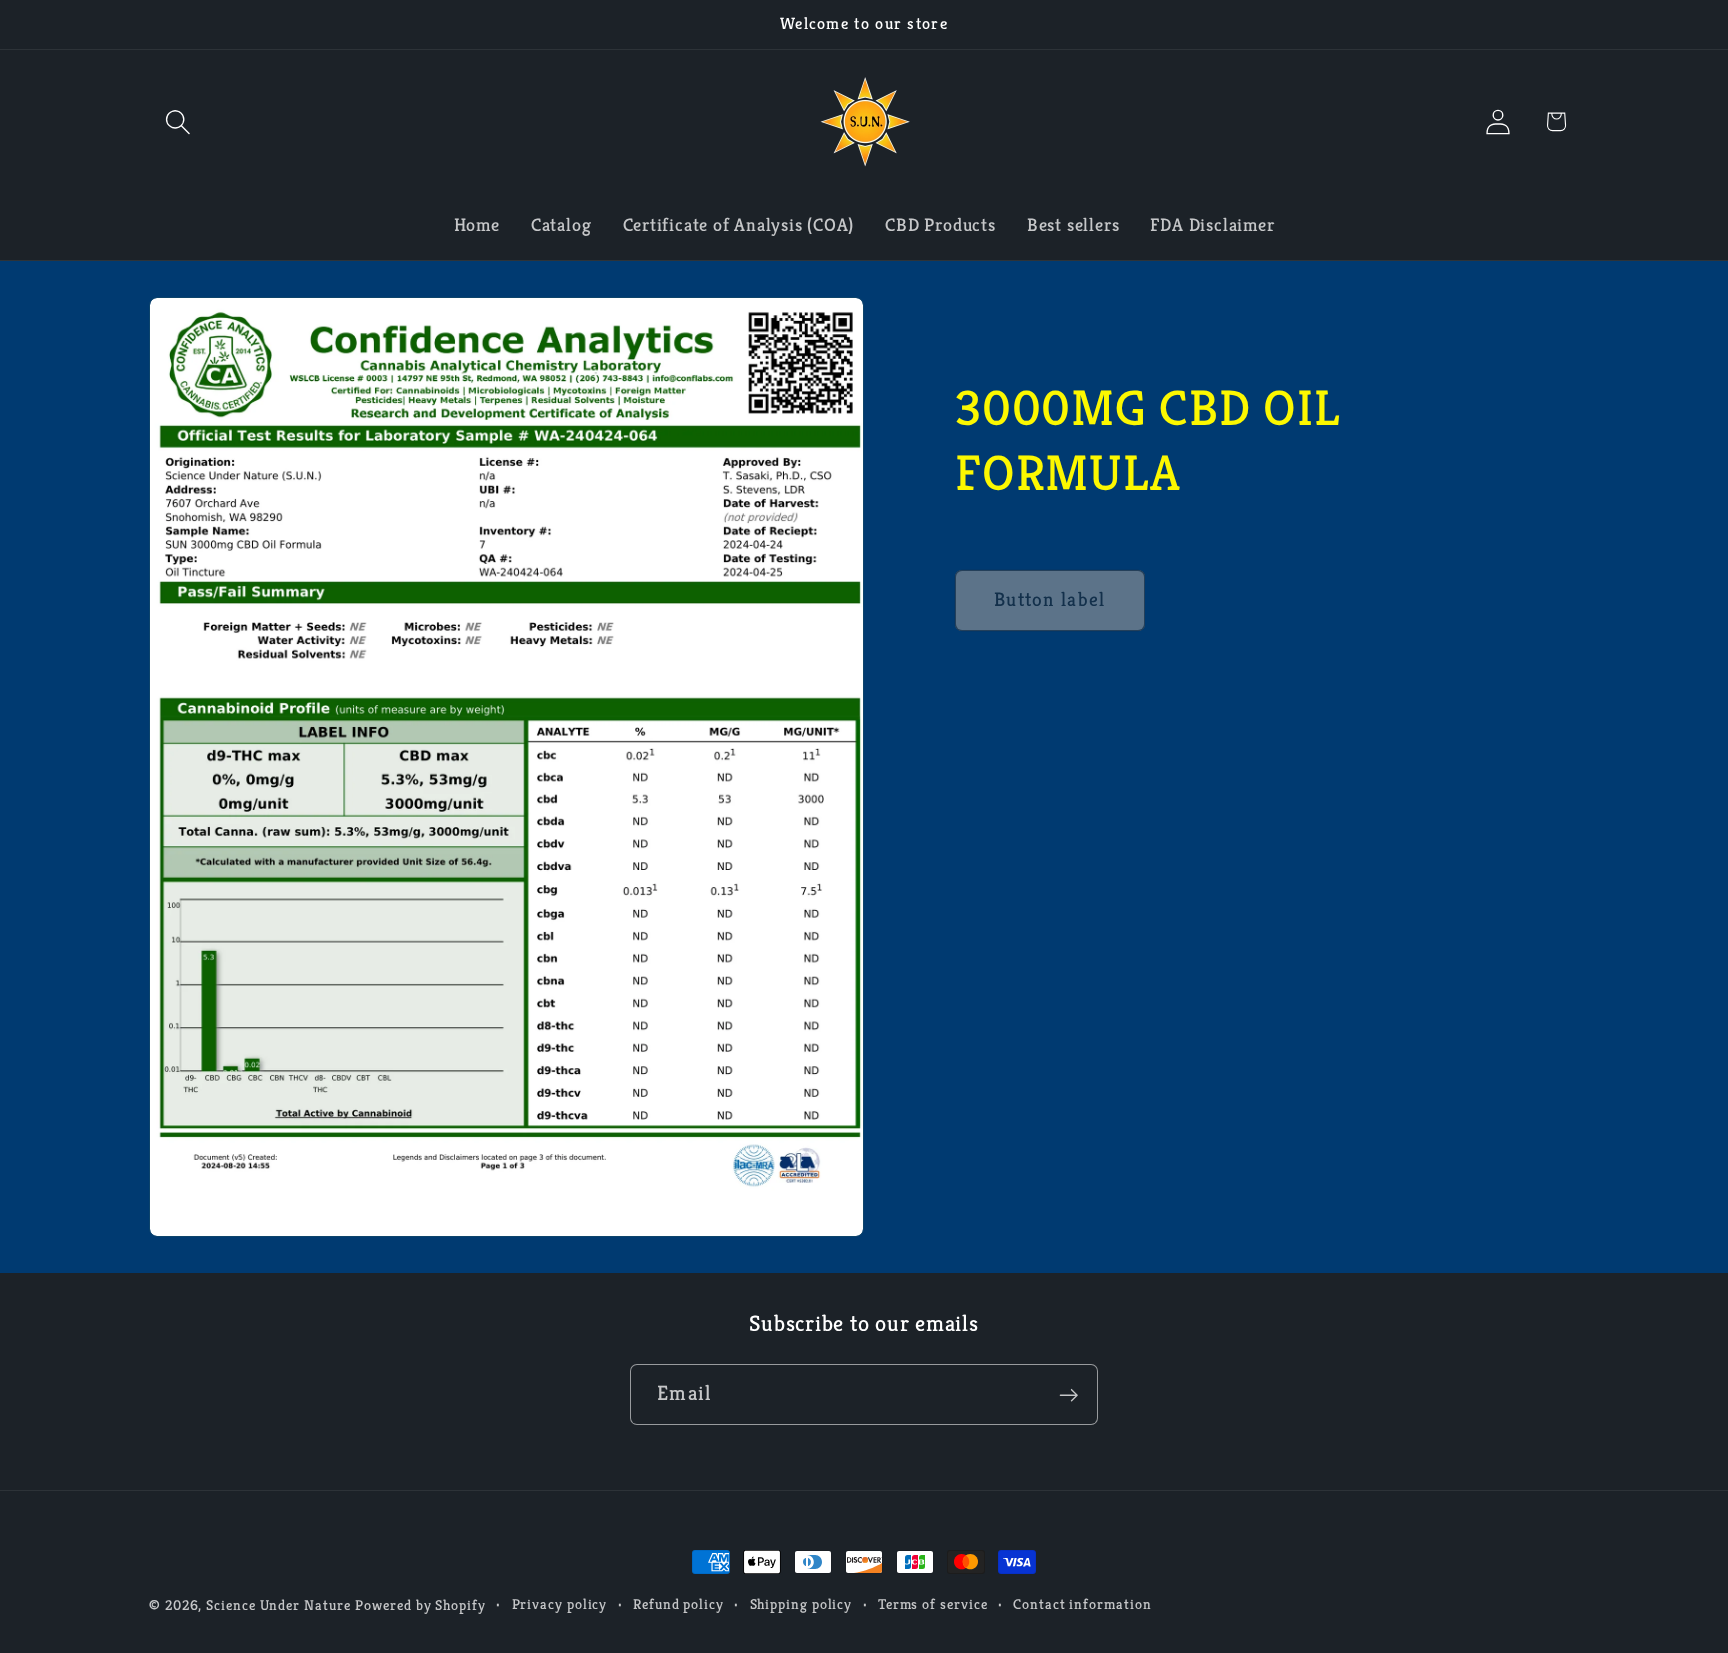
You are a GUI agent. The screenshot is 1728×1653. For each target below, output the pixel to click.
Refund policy (678, 1604)
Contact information (1082, 1604)
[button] (177, 121)
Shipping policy (801, 1604)
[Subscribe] (1068, 1395)
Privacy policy (560, 1604)
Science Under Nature (278, 1605)
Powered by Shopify (420, 1605)
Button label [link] (1050, 599)
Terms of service (933, 1604)
